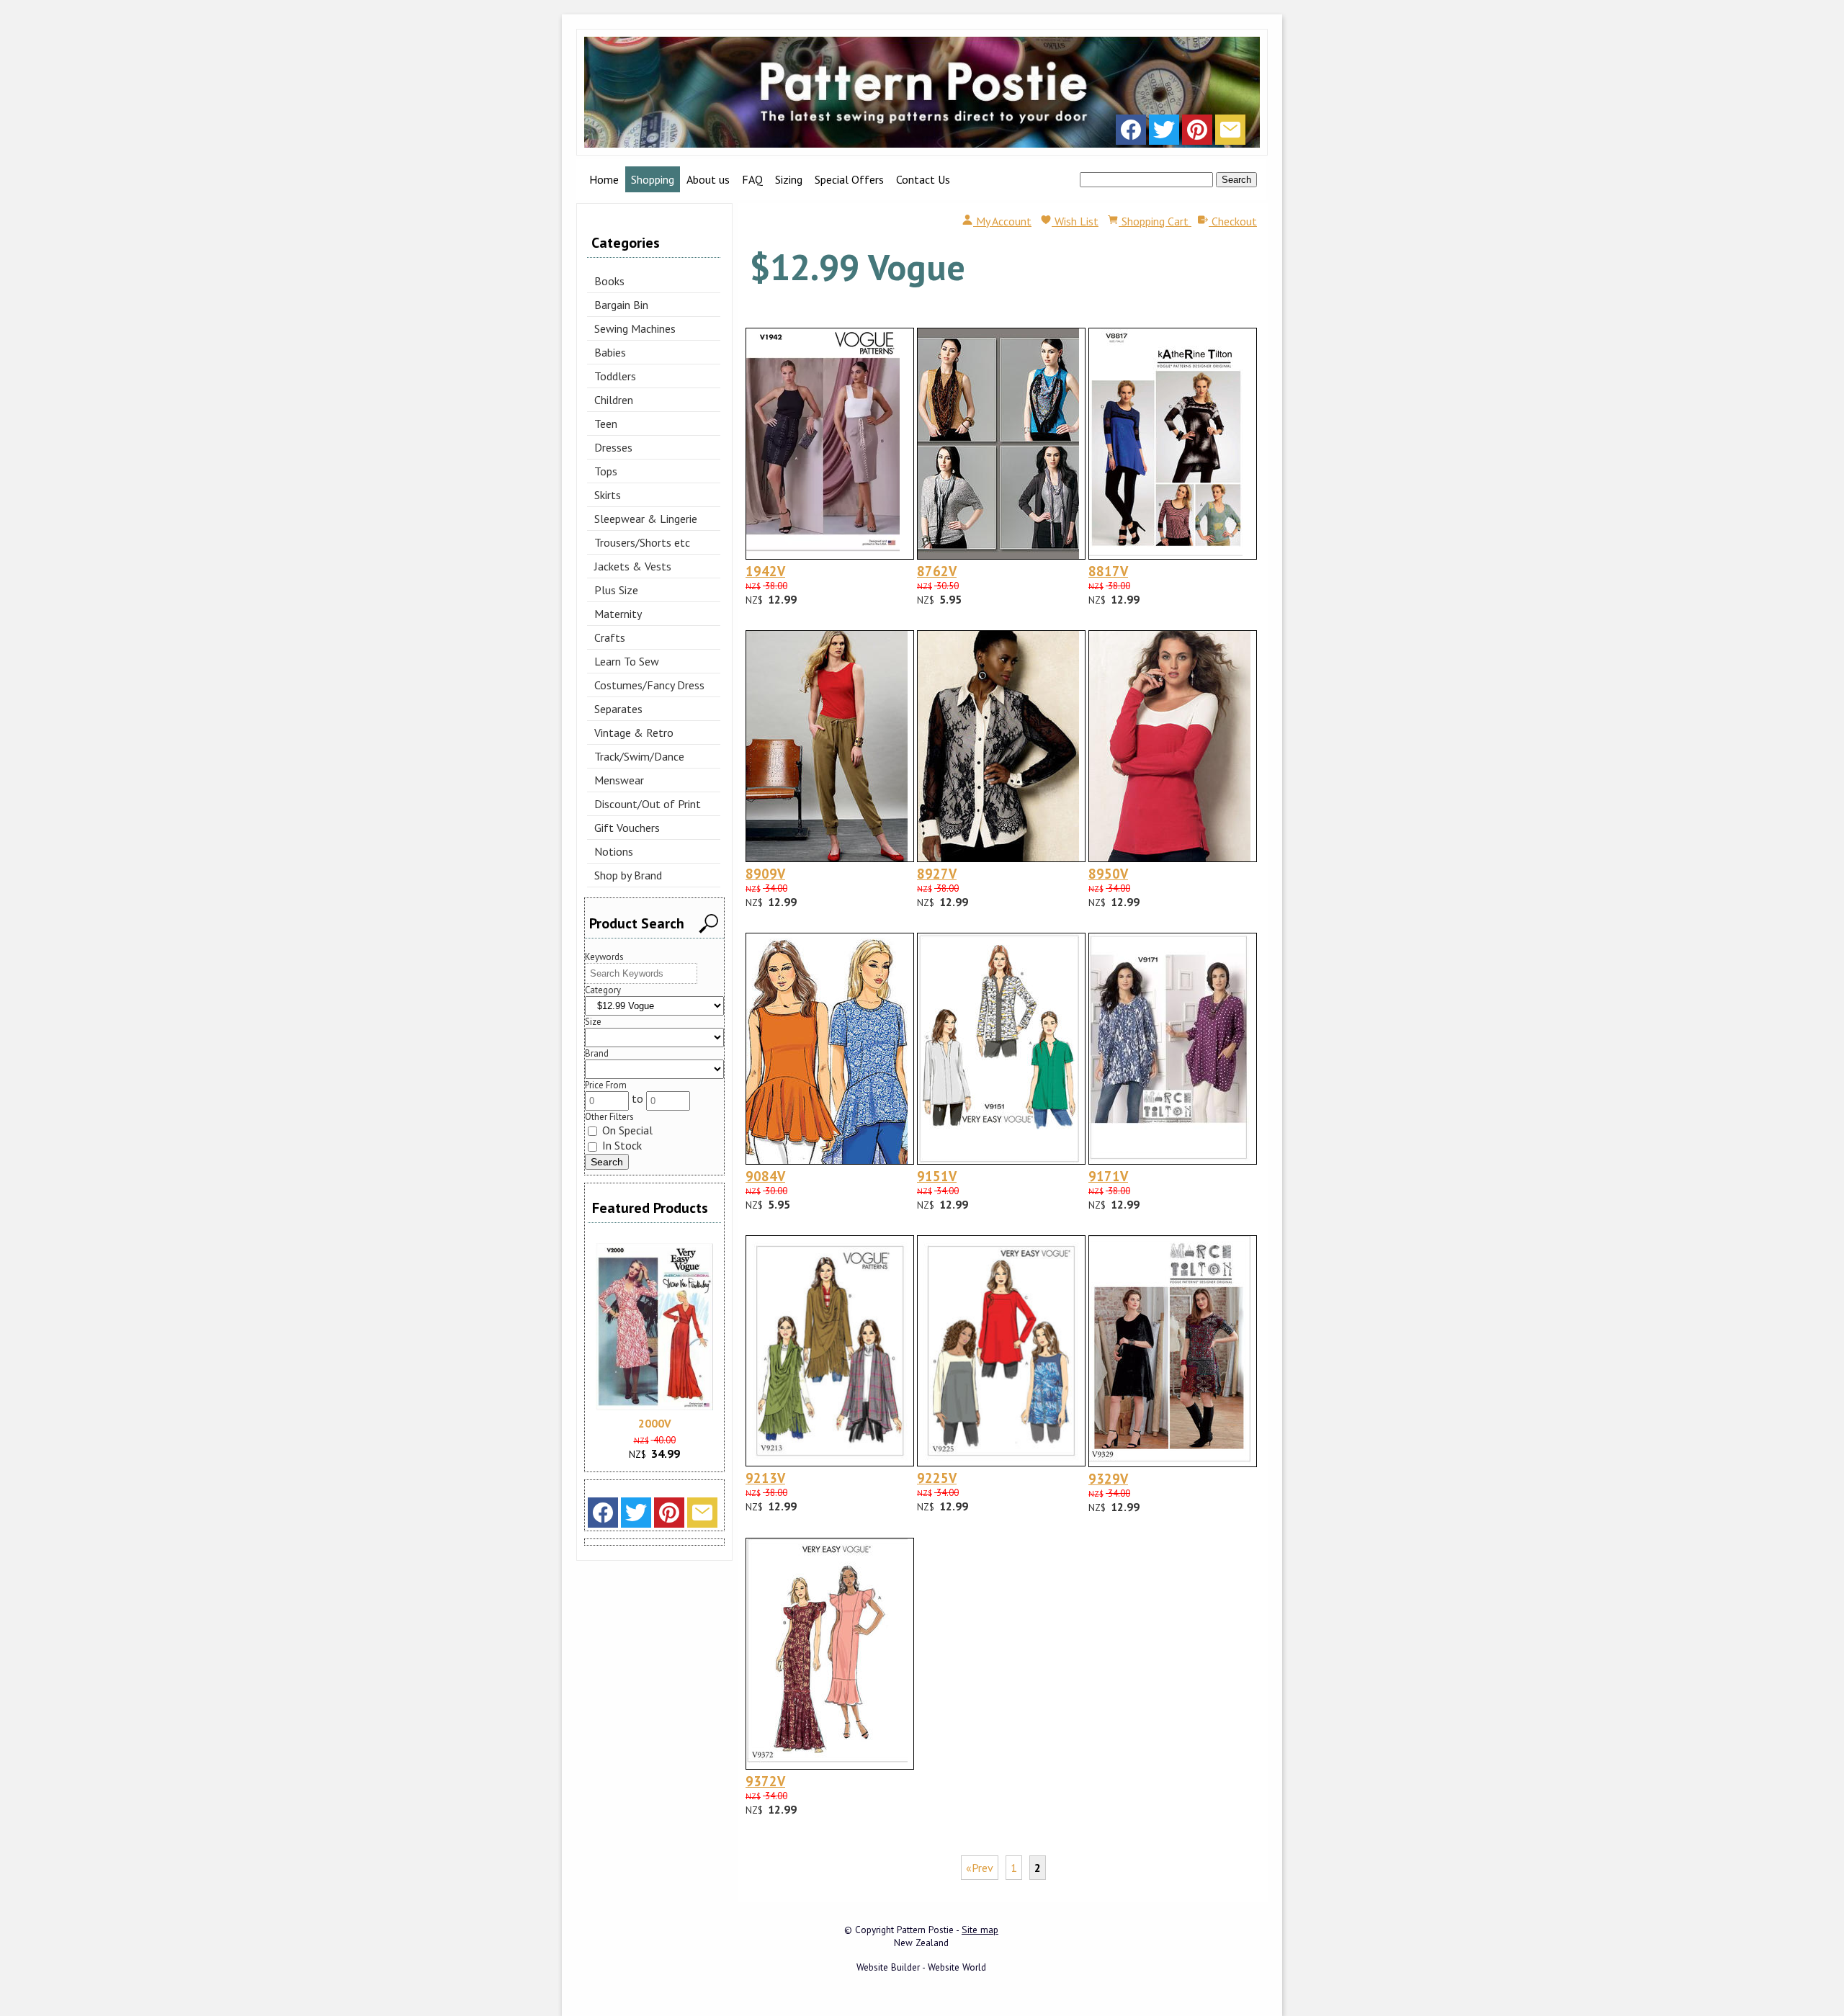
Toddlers (615, 376)
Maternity (618, 614)
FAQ (752, 179)
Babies (610, 352)
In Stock (621, 1145)
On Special (626, 1130)
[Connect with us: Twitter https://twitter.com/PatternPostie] (1164, 133)
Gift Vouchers (627, 828)
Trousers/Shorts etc (642, 542)
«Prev (980, 1868)
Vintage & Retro (634, 733)
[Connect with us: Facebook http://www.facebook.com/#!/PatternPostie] (1131, 133)
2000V (655, 1423)
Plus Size (616, 590)
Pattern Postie (925, 1930)
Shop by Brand (628, 875)
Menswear (619, 780)
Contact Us (923, 179)
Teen (606, 424)
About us (708, 179)
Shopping (653, 179)
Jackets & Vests (633, 566)
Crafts (610, 637)
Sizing (789, 179)
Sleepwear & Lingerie (646, 519)
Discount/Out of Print (648, 804)
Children (614, 400)
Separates (618, 709)
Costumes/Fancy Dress (649, 685)
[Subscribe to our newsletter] (1230, 133)
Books (609, 281)
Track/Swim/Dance (639, 756)
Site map (980, 1930)
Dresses (613, 447)
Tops (606, 471)
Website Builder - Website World (921, 1967)
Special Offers (849, 179)
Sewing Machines (635, 328)
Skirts (608, 495)
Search (1236, 180)
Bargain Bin (621, 305)
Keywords (604, 957)
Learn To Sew (627, 661)
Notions (614, 851)
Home (604, 179)
